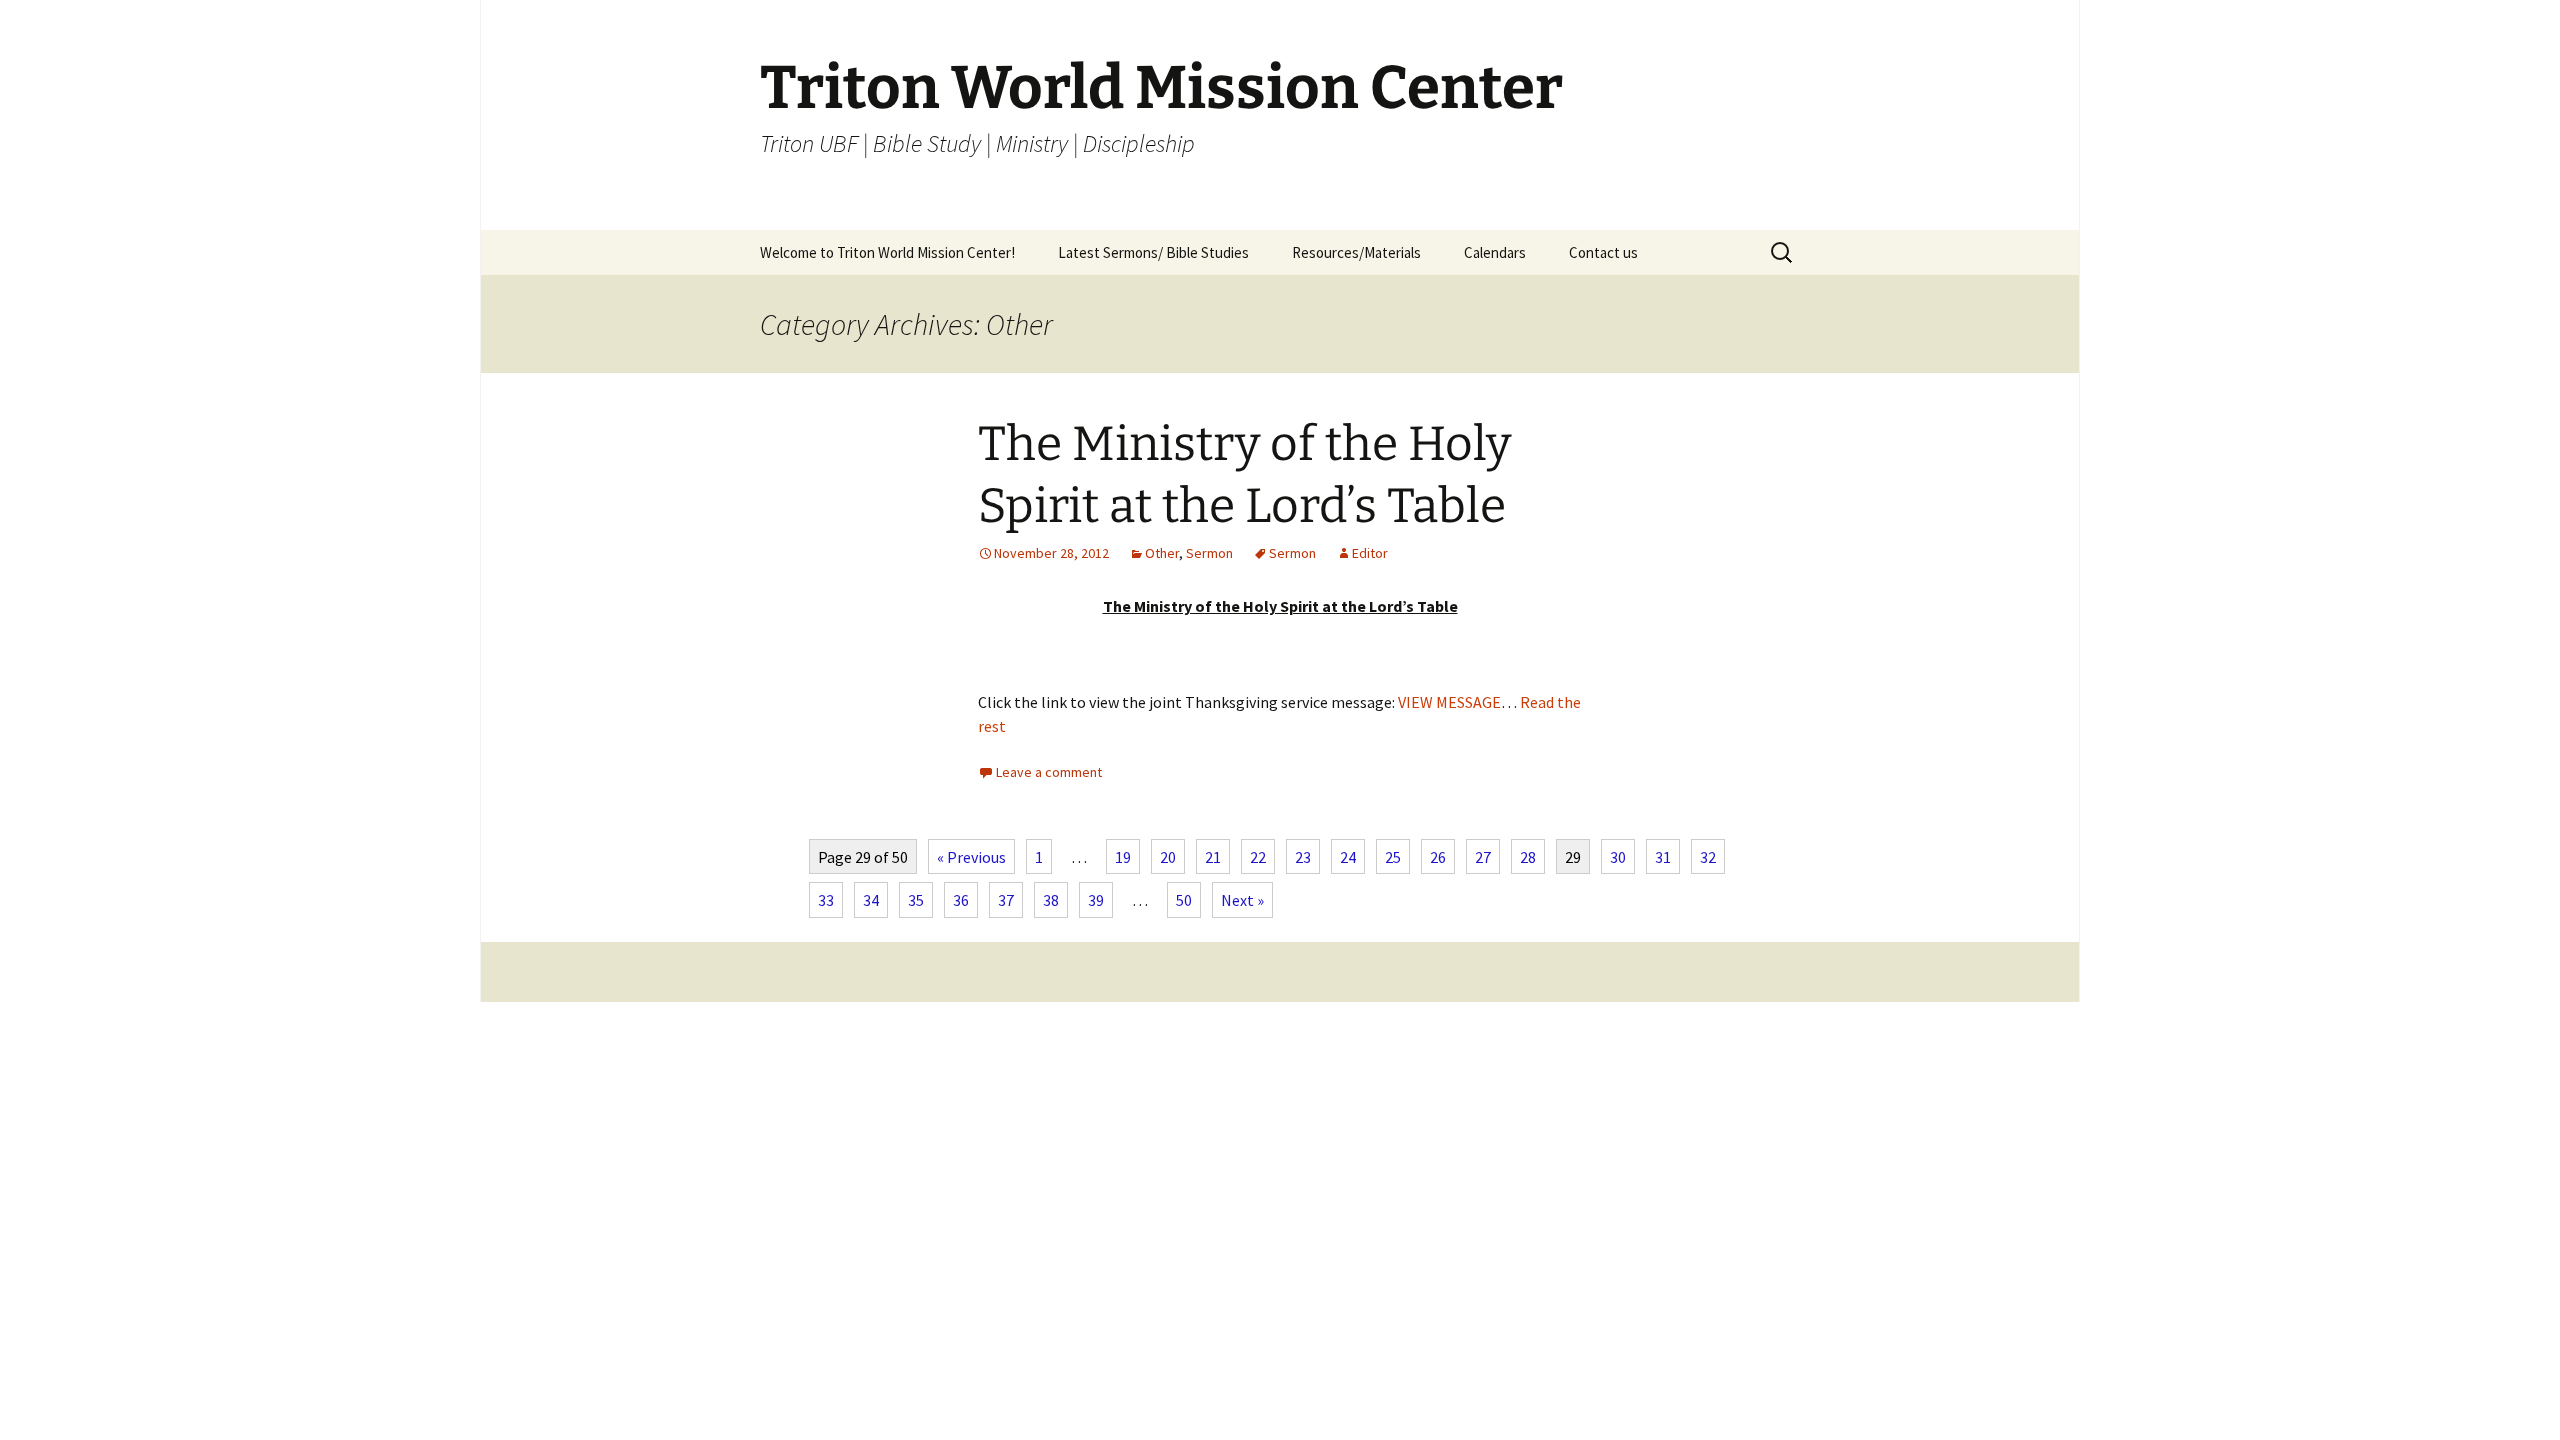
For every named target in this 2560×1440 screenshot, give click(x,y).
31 (1663, 857)
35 (916, 900)
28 (1528, 857)
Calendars (1495, 252)
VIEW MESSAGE (1449, 702)
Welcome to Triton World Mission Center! (887, 252)
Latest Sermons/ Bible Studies (1153, 252)
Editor (1370, 553)
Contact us (1603, 252)
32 (1708, 857)
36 (961, 900)
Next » (1242, 900)
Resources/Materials (1356, 252)
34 (871, 900)
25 (1393, 857)
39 (1096, 900)
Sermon (1209, 553)
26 (1438, 857)
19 (1123, 857)
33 (826, 900)
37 (1006, 900)
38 (1051, 900)
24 (1348, 857)
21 (1213, 857)
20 (1168, 857)
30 (1618, 857)
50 (1184, 900)
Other (1162, 553)
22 (1258, 857)
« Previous (971, 857)
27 (1483, 857)
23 (1303, 857)
